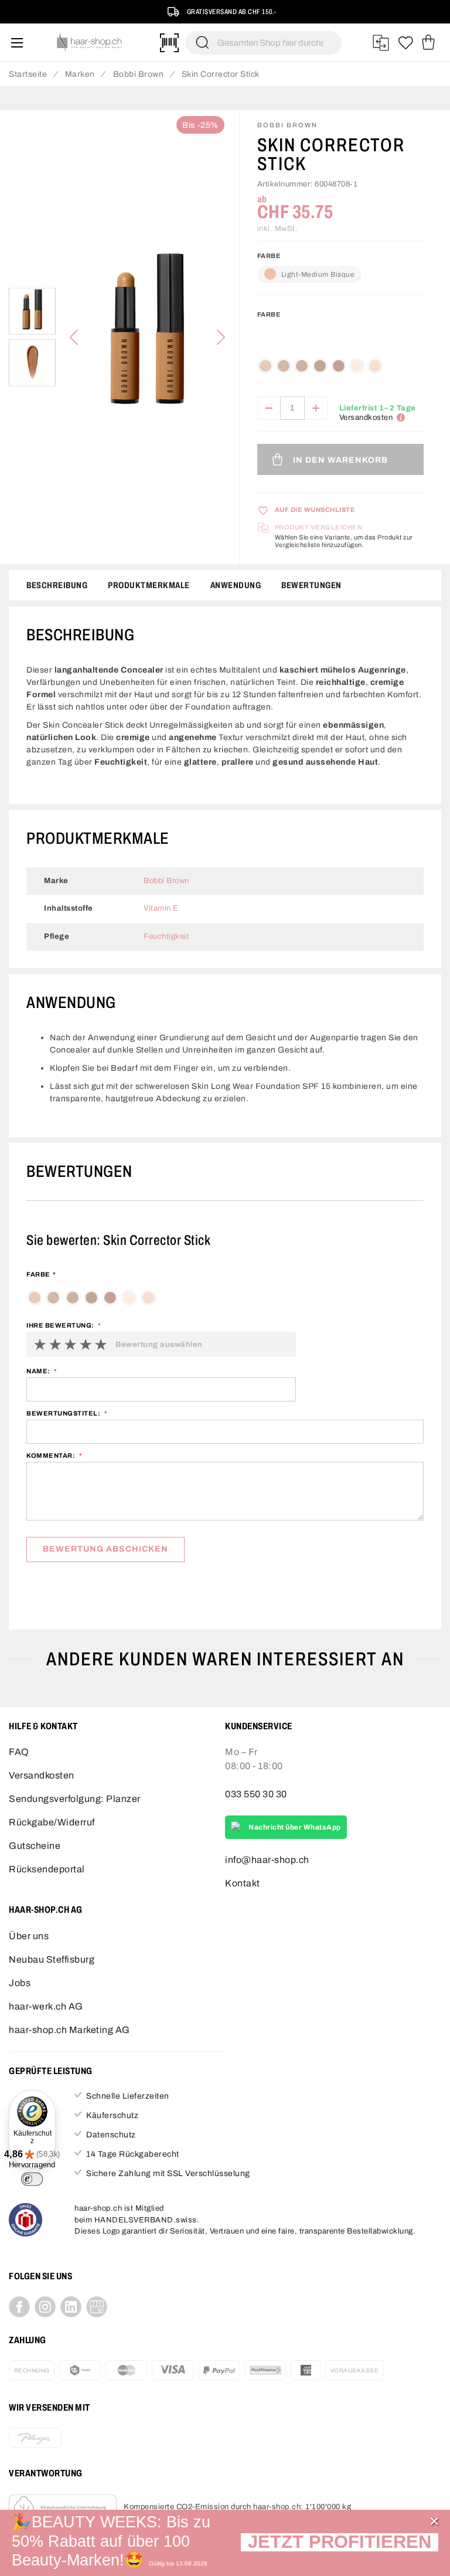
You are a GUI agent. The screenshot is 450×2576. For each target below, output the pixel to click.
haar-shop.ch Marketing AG (69, 2030)
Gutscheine (35, 1846)
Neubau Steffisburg (52, 1959)
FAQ (19, 1752)
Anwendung (236, 585)
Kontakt (243, 1883)
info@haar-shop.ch (267, 1860)
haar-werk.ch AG (46, 2006)
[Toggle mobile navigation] (17, 43)
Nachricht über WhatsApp (295, 1827)
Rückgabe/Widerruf (52, 1822)
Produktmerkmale (149, 585)
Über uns (29, 1936)
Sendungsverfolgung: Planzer (75, 1799)
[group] (340, 346)
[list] (147, 337)
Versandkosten (42, 1775)
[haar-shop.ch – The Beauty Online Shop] (90, 43)
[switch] (32, 2179)
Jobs (20, 1983)
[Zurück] (74, 337)
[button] (340, 2543)
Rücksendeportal (47, 1869)
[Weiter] (221, 337)
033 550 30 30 (256, 1794)
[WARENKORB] (428, 43)
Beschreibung (57, 585)
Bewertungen (311, 585)
